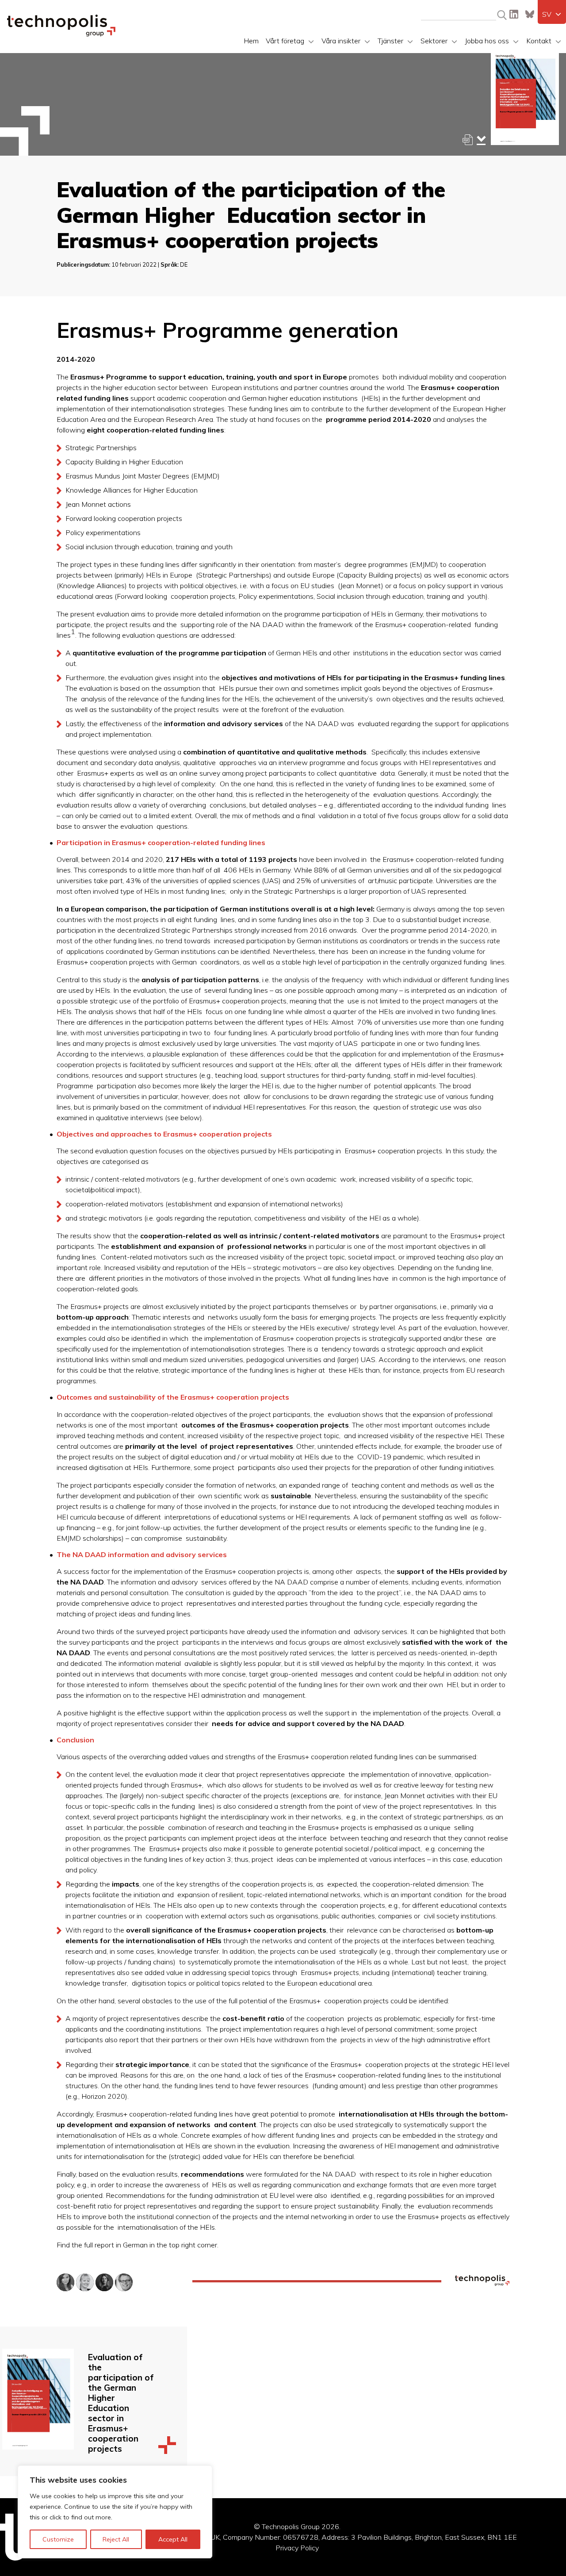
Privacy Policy (297, 2548)
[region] (115, 2512)
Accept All (173, 2539)
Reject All (116, 2539)
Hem (251, 41)
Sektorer (434, 41)
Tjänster (390, 41)
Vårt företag (285, 41)
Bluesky (530, 14)
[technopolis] (61, 34)
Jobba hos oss (487, 41)
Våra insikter (341, 41)
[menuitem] (552, 14)
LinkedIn (514, 14)
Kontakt (539, 41)
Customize (58, 2539)
